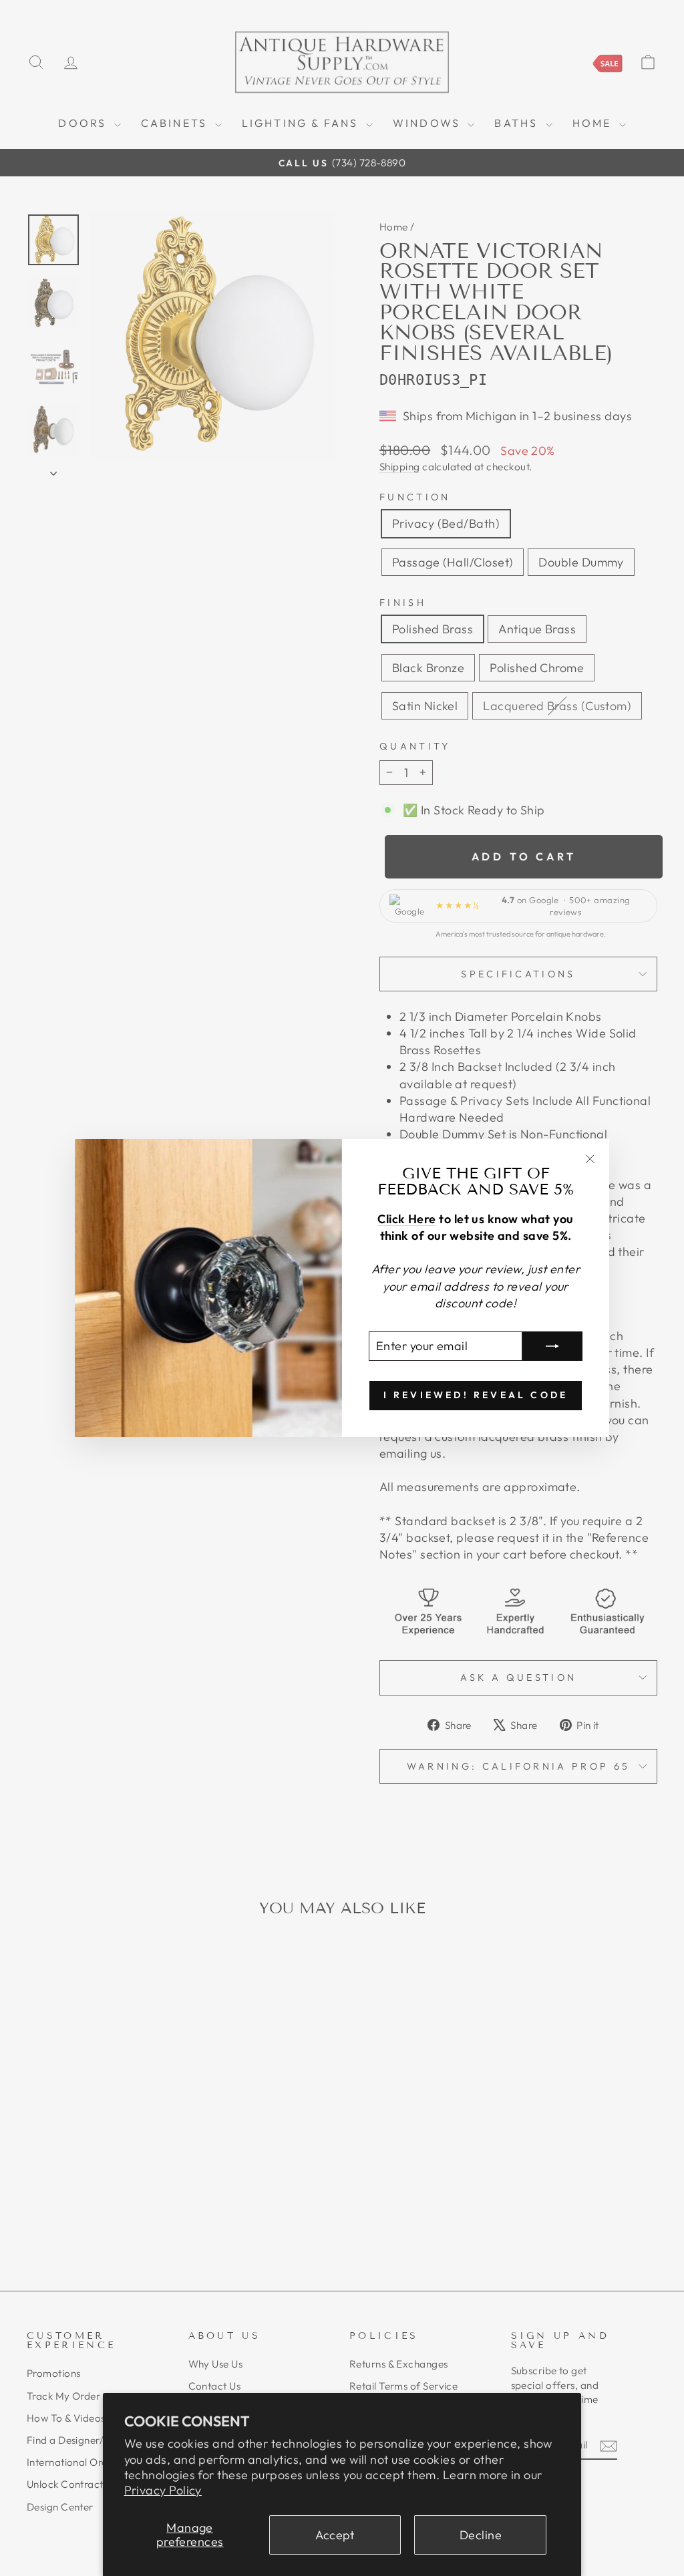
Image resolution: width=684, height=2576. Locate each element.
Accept (335, 2535)
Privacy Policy (163, 2490)
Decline (481, 2535)
